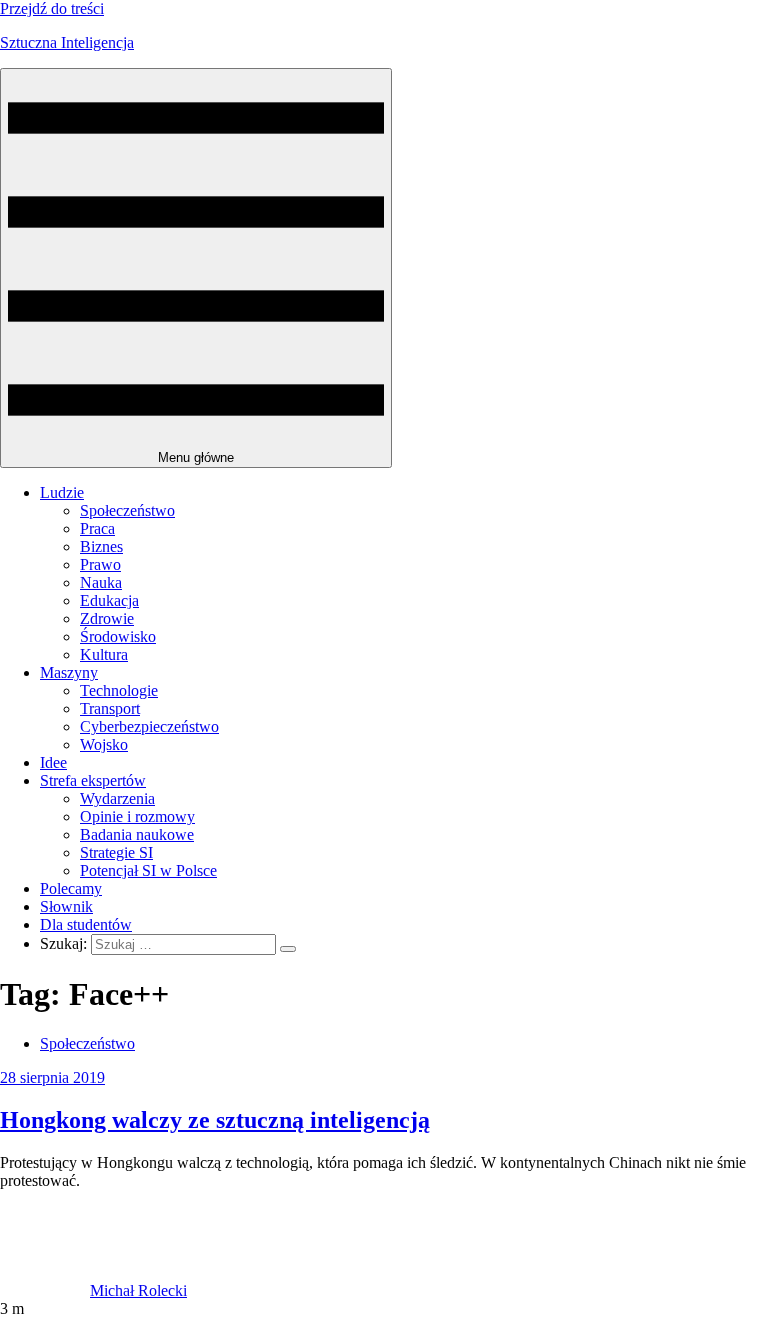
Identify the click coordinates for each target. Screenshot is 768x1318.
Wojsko (104, 744)
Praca (97, 528)
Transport (110, 708)
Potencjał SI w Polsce (148, 870)
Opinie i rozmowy (137, 816)
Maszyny (69, 672)
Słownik (66, 906)
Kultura (104, 654)
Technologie (119, 690)
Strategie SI (116, 852)
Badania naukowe (137, 834)
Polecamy (71, 888)
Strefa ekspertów (93, 780)
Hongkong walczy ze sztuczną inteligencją (215, 1120)
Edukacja (109, 600)
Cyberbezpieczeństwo (149, 726)
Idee (53, 762)
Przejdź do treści (52, 8)
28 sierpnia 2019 (52, 1077)
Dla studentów (86, 924)
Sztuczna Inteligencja (67, 42)
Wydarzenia (117, 798)
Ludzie (62, 492)
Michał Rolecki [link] (138, 1290)
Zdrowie (107, 618)
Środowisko (118, 636)
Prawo (100, 564)
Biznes (101, 546)
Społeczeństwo (127, 510)
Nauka (101, 582)
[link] (45, 1290)
